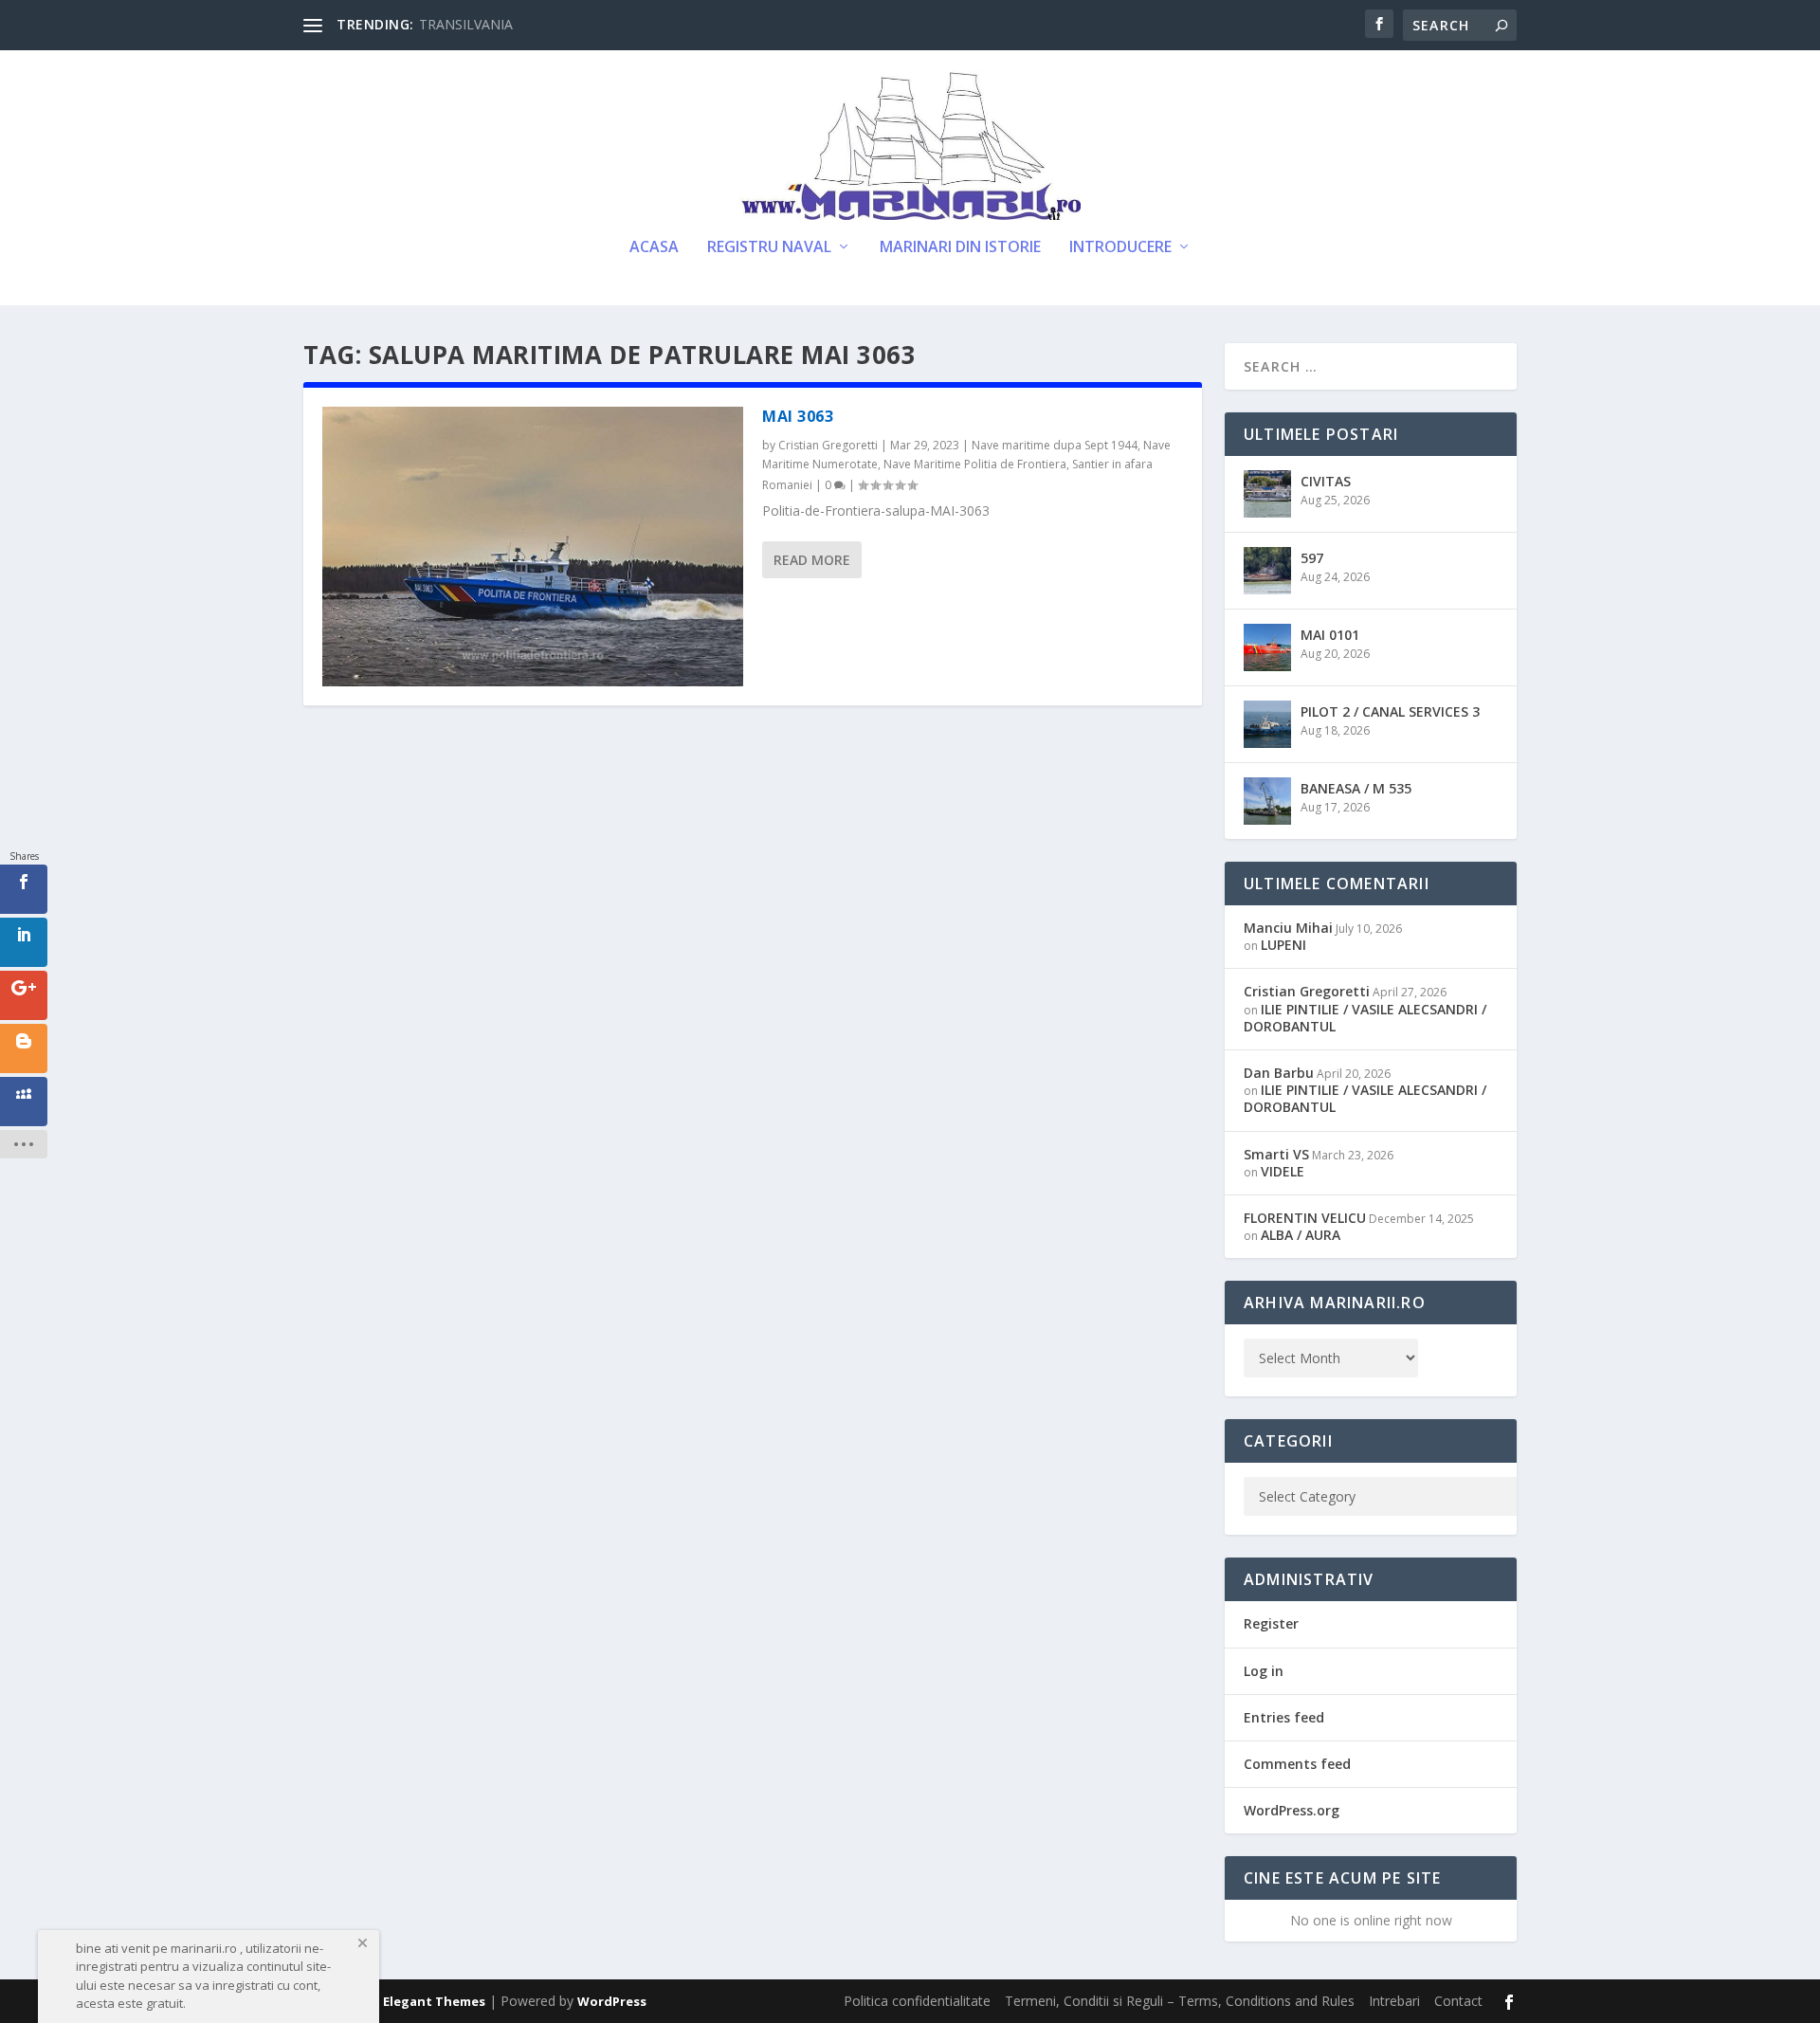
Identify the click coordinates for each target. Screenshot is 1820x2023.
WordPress (612, 2001)
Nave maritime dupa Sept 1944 (1055, 445)
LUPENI (1283, 945)
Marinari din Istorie (960, 248)
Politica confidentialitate (917, 2001)
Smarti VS (1276, 1154)
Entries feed (1284, 1717)
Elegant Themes (434, 2001)
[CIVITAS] (1267, 494)
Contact (1458, 2001)
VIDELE (1283, 1171)
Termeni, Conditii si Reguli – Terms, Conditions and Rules (1180, 2001)
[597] (1267, 571)
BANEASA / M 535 (1356, 788)
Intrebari (1394, 2001)
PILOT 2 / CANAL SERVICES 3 (1390, 711)
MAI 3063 (798, 416)
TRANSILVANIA (466, 24)
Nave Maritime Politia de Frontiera (975, 464)
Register (1271, 1623)
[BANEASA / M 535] (1267, 801)
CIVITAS (1326, 481)
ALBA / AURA (1301, 1235)
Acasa (654, 248)
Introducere (1120, 248)
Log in (1264, 1671)
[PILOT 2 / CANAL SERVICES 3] (1267, 724)
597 (1312, 558)
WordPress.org (1292, 1810)
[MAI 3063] (533, 547)
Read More (812, 560)
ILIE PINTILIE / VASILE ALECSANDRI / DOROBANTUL (1365, 1018)
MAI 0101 (1330, 635)
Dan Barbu (1279, 1073)
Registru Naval (769, 248)
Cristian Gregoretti (828, 445)
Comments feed (1297, 1764)
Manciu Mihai (1288, 928)
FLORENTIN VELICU (1305, 1218)
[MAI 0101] (1267, 647)
